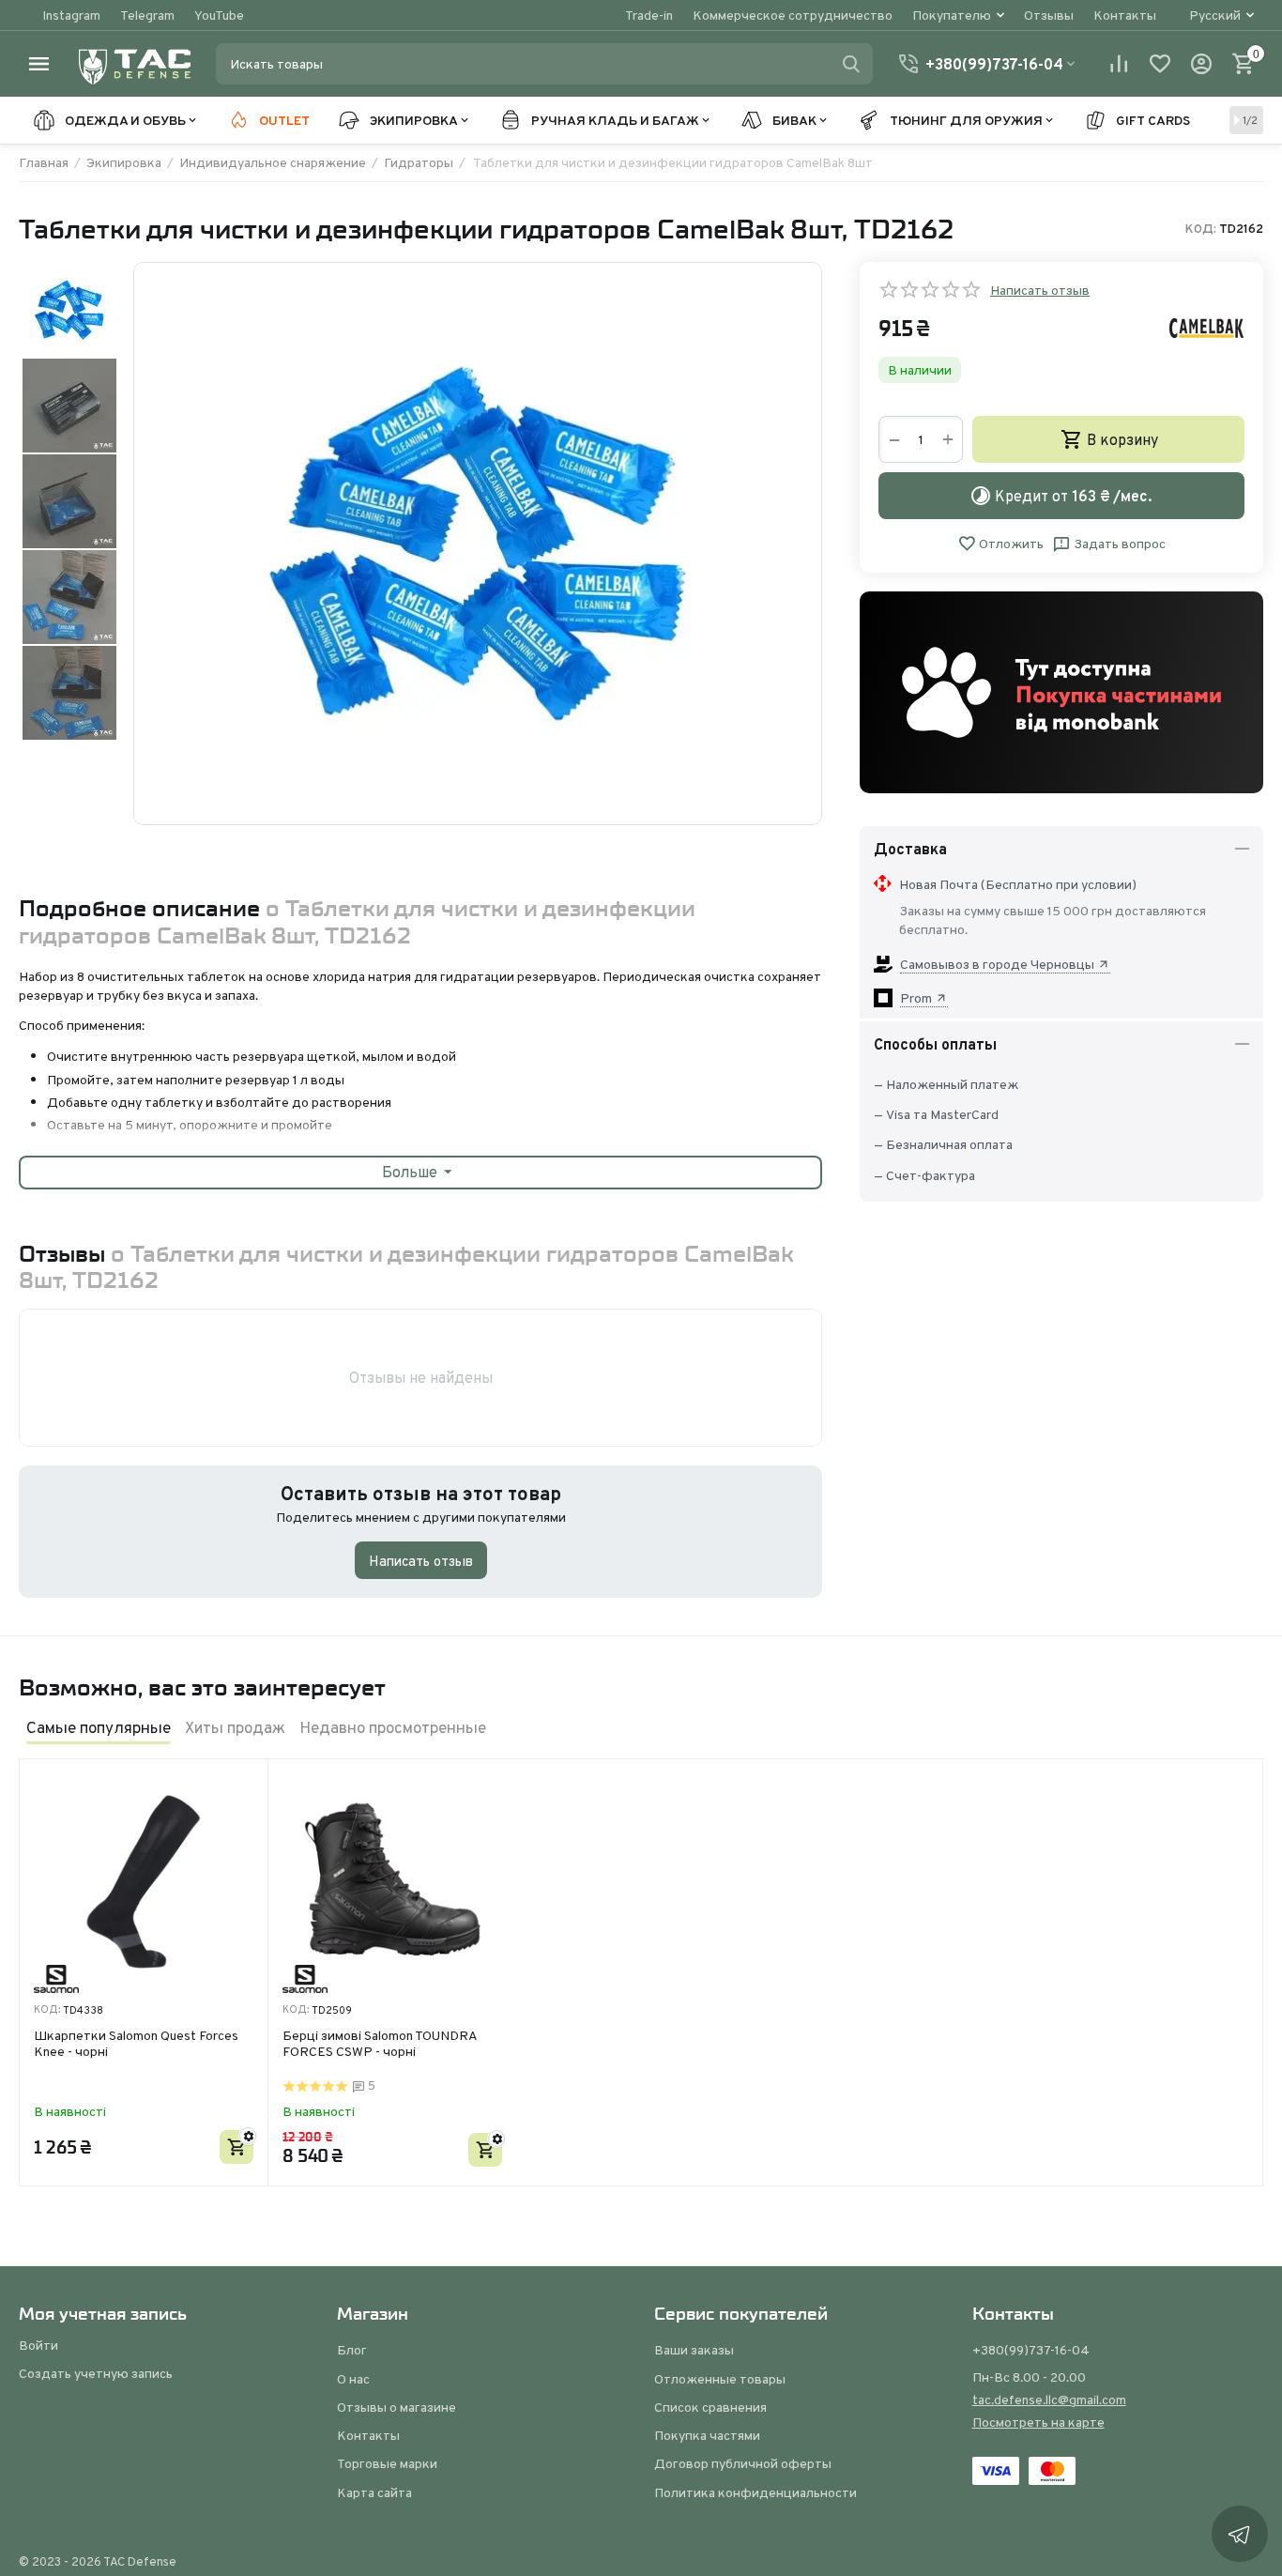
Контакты (1125, 15)
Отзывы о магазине (397, 2407)
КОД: (1201, 229)
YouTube (219, 15)
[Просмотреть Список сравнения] (1119, 64)
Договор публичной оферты (743, 2463)
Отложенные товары (720, 2379)
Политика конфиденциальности (755, 2492)
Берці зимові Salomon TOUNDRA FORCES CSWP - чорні (380, 2044)
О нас (353, 2379)
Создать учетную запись (96, 2373)
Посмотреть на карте (1038, 2422)
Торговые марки (387, 2463)
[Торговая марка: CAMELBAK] (1207, 327)
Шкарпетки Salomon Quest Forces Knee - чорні (136, 2044)
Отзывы (1049, 15)
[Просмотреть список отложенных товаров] (1160, 64)
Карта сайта (374, 2492)
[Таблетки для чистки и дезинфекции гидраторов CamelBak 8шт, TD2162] (478, 544)
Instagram (71, 15)
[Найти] (851, 64)
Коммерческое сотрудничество (793, 15)
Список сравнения (710, 2407)
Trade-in (649, 15)
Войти (38, 2345)
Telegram (147, 15)
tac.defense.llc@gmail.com (1049, 2400)
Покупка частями (707, 2435)
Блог (352, 2350)
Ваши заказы (694, 2350)
